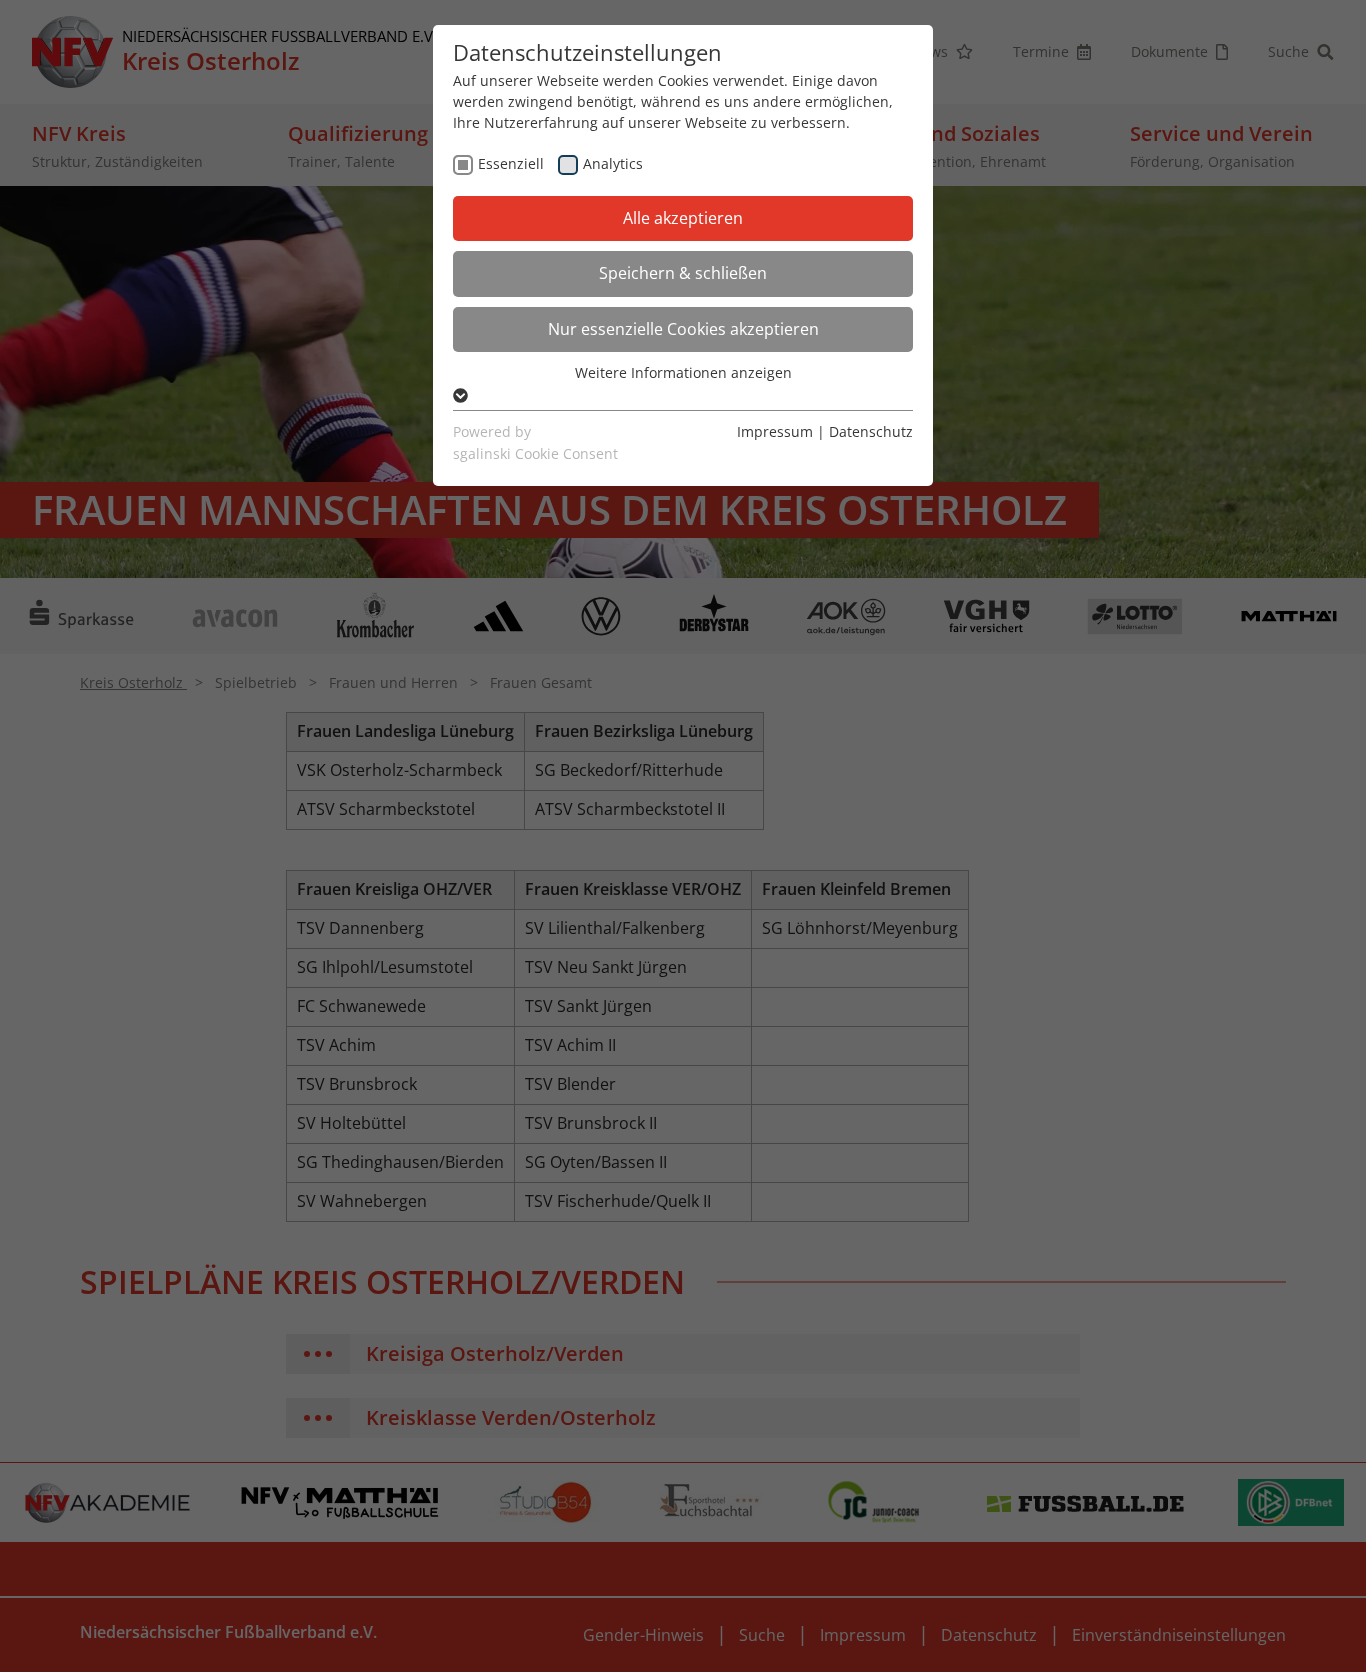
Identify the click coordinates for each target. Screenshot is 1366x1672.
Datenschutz (871, 431)
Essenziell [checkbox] (511, 163)
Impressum (775, 431)
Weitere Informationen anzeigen (683, 372)
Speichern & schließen (683, 273)
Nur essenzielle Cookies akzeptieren (683, 329)
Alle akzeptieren (683, 218)
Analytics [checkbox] (613, 163)
